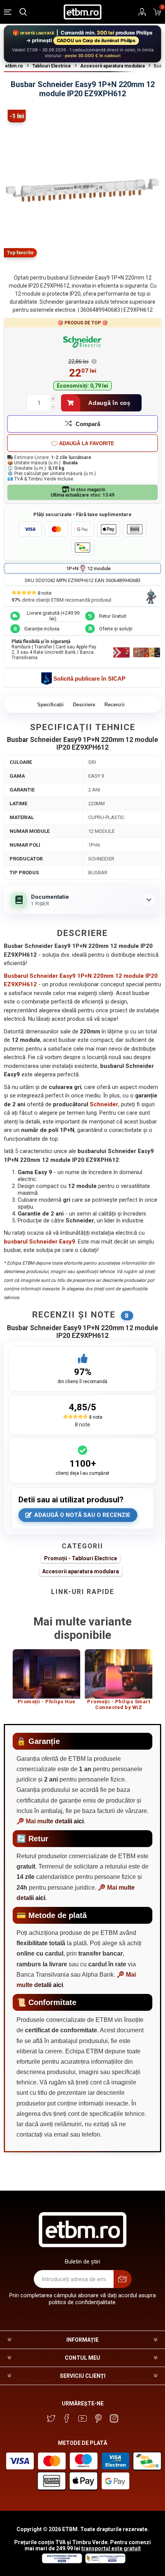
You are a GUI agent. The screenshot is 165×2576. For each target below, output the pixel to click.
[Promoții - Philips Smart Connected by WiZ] (119, 1674)
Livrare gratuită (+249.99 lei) (53, 616)
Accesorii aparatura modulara (81, 1571)
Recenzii (115, 705)
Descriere (84, 705)
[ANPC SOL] (62, 2561)
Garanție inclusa (42, 629)
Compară (88, 424)
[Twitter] (51, 2418)
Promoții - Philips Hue (47, 1702)
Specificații (50, 705)
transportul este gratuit (111, 2548)
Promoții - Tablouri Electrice (81, 1558)
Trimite (123, 2279)
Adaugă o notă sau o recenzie (82, 1515)
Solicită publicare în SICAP (89, 679)
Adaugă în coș (109, 403)
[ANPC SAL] (104, 2561)
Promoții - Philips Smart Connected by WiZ (119, 1705)
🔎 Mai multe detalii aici (50, 1821)
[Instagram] (114, 2418)
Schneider (104, 1104)
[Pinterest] (98, 2418)
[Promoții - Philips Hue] (46, 1674)
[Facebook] (67, 2418)
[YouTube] (82, 2418)
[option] (46, 1680)
